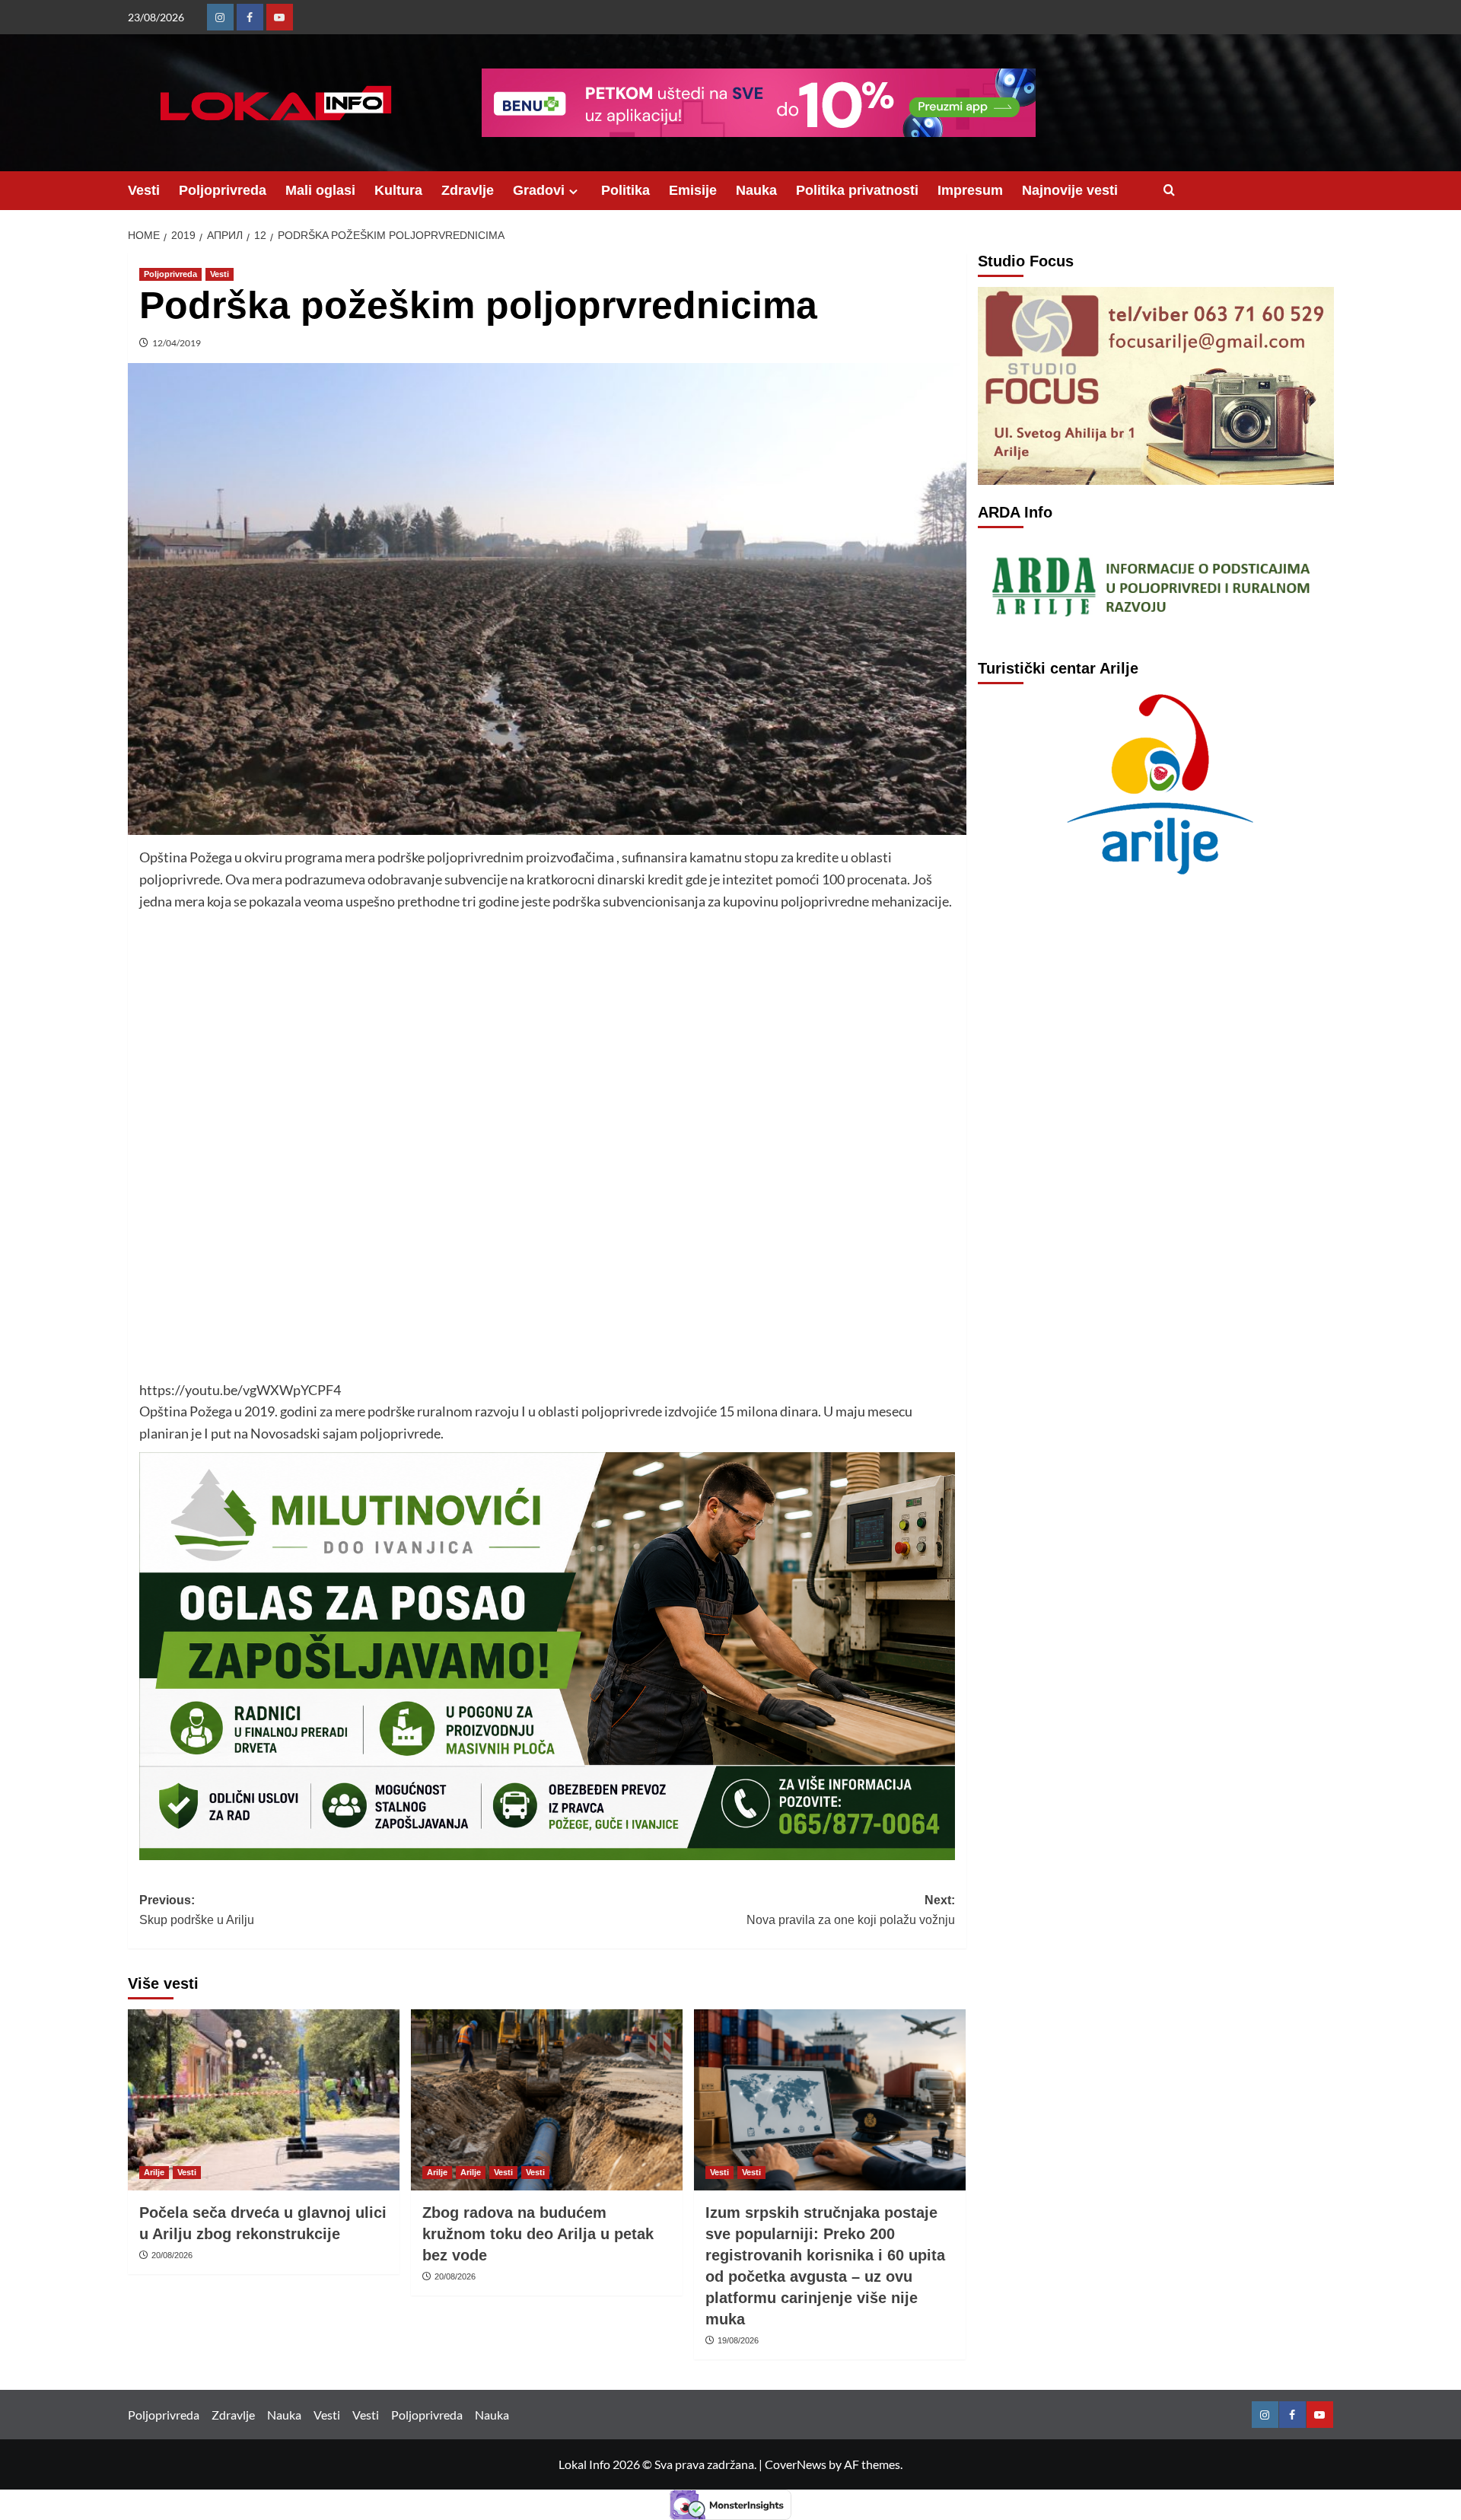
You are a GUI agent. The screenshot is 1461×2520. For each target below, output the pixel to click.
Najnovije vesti (1070, 190)
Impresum (970, 190)
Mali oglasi (320, 190)
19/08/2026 (738, 2340)
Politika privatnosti (857, 190)
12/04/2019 (177, 343)
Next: (851, 1910)
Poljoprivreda (223, 190)
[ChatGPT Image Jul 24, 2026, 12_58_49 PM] (547, 1655)
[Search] (1169, 191)
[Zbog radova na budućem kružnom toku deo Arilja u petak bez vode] (547, 2100)
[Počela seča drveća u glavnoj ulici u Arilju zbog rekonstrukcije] (264, 2100)
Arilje (154, 2172)
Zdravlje (468, 190)
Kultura (398, 190)
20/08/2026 (172, 2255)
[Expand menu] (573, 191)
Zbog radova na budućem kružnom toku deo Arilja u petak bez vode (538, 2234)
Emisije (693, 190)
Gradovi (539, 190)
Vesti (144, 190)
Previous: (197, 1910)
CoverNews (796, 2464)
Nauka (756, 190)
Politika (625, 190)
